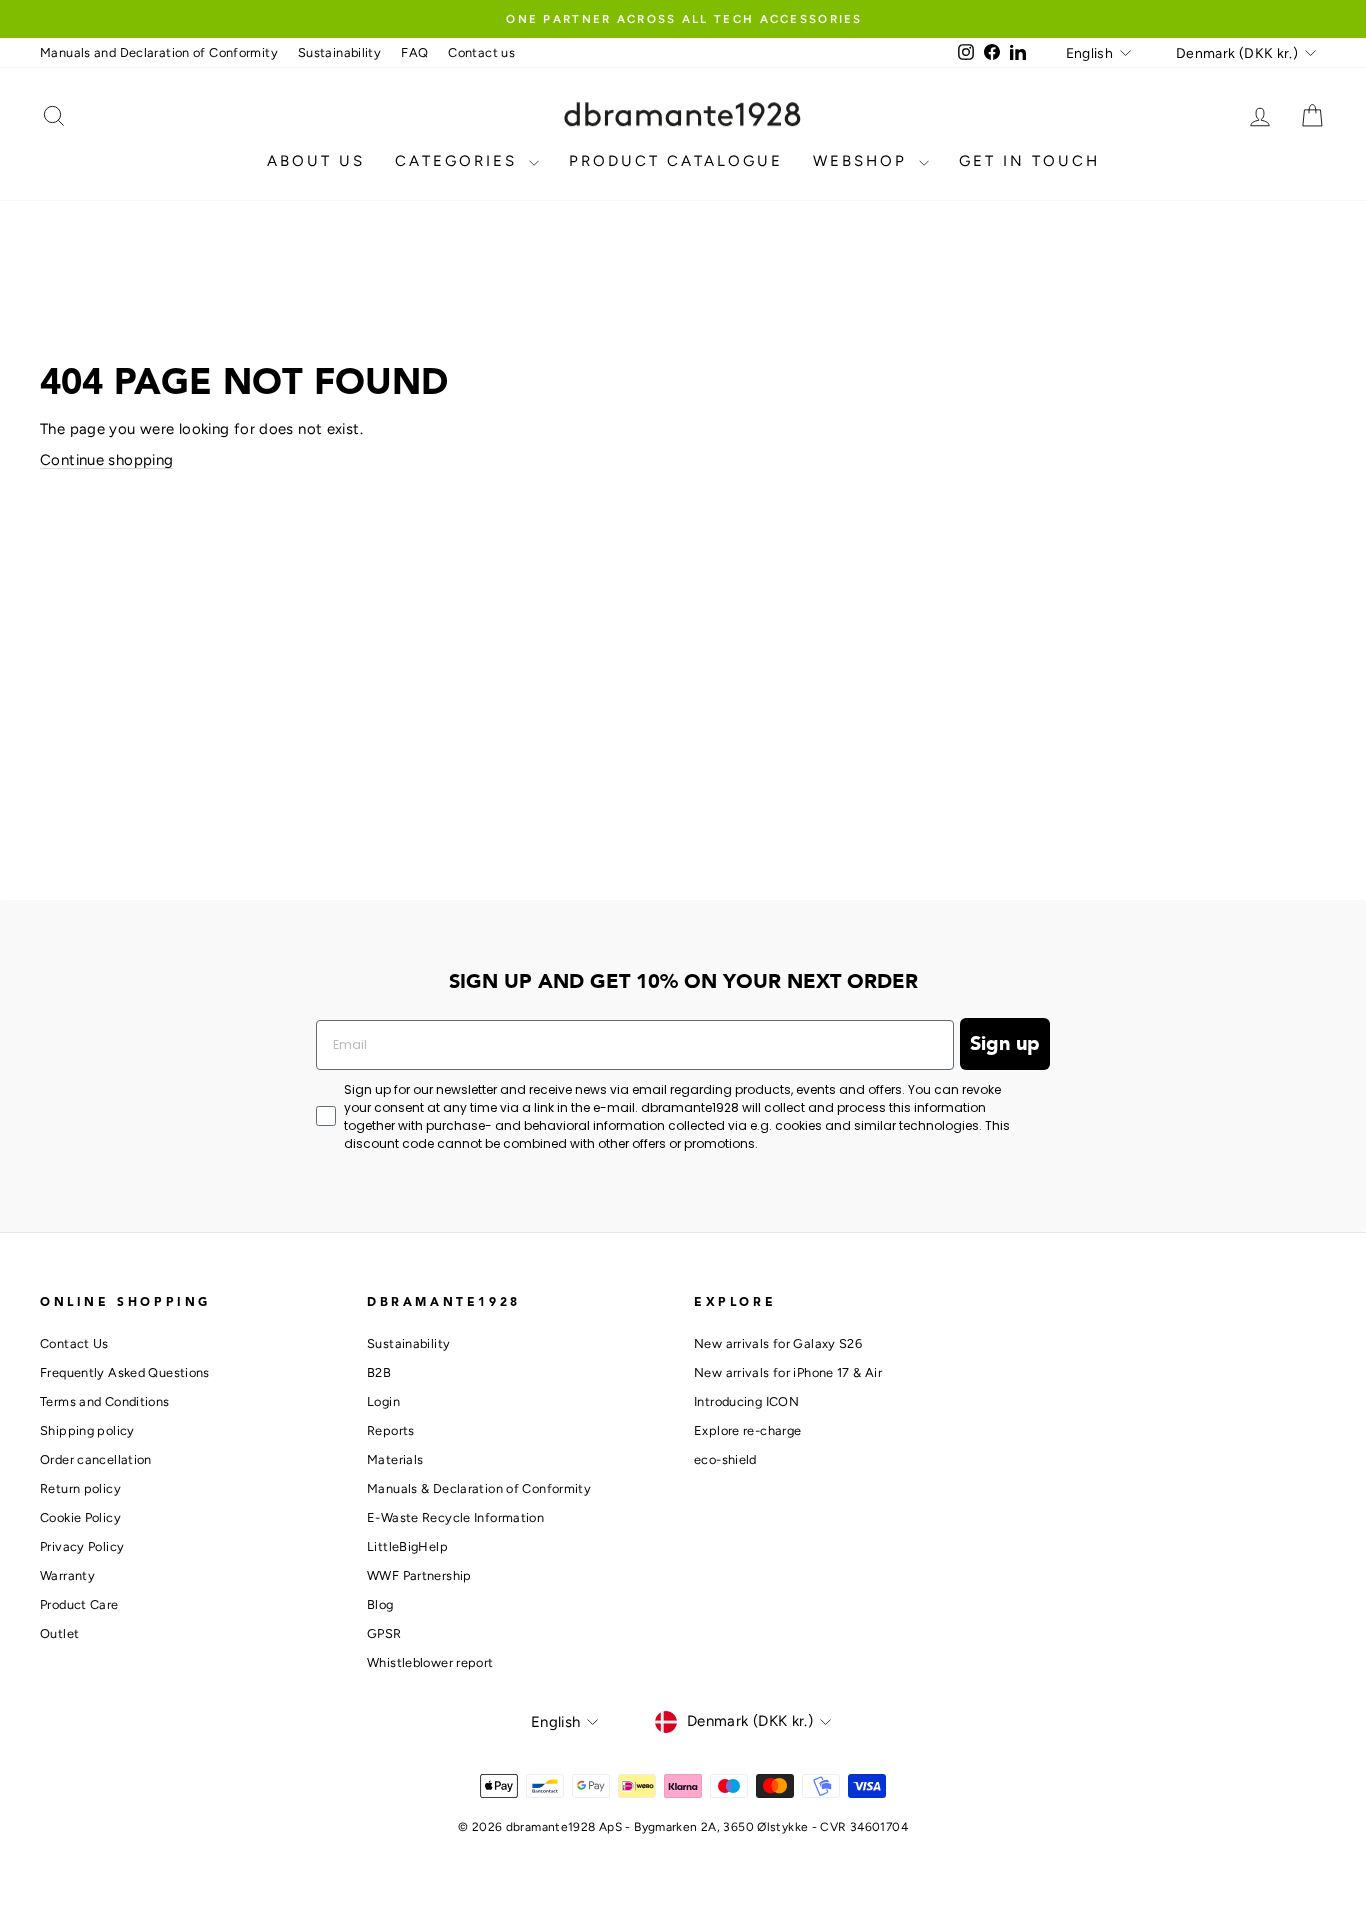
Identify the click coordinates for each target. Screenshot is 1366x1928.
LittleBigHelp (407, 1546)
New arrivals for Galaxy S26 (778, 1343)
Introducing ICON (746, 1401)
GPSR (384, 1633)
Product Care (79, 1604)
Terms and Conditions (105, 1401)
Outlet (59, 1633)
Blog (380, 1604)
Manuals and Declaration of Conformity (159, 52)
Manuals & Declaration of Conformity (479, 1488)
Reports (391, 1430)
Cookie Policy (80, 1517)
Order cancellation (96, 1459)
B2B (379, 1372)
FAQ (414, 52)
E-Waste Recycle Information (455, 1517)
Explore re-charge (747, 1430)
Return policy (80, 1488)
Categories (459, 161)
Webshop (863, 161)
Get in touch (1029, 161)
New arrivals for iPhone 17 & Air (788, 1372)
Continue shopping (106, 460)
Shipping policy (87, 1430)
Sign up (1005, 1044)
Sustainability (339, 52)
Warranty (67, 1575)
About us (316, 161)
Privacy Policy (82, 1546)
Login (383, 1401)
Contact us (481, 52)
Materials (395, 1459)
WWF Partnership (419, 1575)
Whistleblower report (430, 1662)
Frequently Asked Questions (125, 1372)
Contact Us (74, 1343)
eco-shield (725, 1459)
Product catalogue (676, 161)
